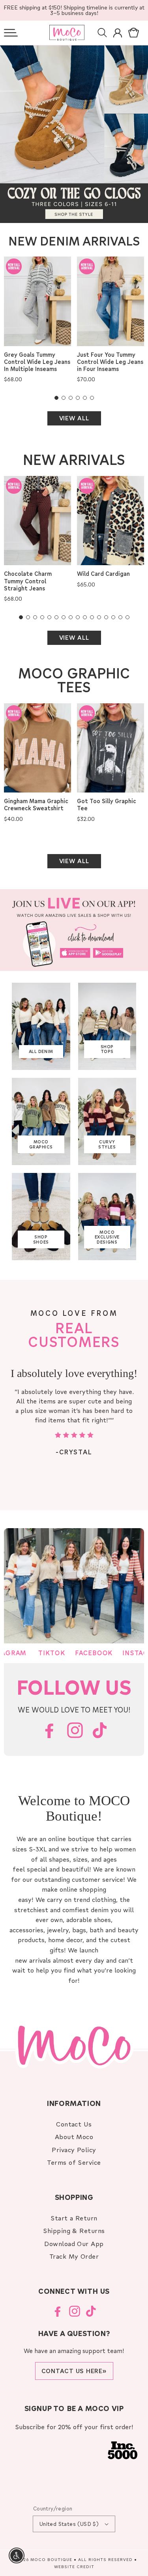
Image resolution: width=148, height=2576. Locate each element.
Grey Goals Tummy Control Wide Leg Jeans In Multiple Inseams (37, 362)
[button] (11, 33)
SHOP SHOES (41, 1239)
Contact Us (74, 2124)
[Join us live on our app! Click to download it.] (74, 930)
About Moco (74, 2137)
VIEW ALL (74, 418)
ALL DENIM (41, 1051)
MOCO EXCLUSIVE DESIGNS (107, 1237)
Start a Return (74, 2218)
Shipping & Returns (74, 2230)
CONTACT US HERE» (74, 2371)
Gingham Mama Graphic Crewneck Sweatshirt (36, 805)
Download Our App (74, 2243)
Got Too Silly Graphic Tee (107, 805)
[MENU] (11, 33)
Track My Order (74, 2256)
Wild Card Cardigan (103, 574)
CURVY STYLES (107, 1144)
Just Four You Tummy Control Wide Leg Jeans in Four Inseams (110, 362)
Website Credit (74, 2567)
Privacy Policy (74, 2150)
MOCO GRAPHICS (41, 1144)
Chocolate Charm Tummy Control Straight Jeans (28, 581)
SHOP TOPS (107, 1049)
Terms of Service (74, 2162)
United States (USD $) (69, 2524)
